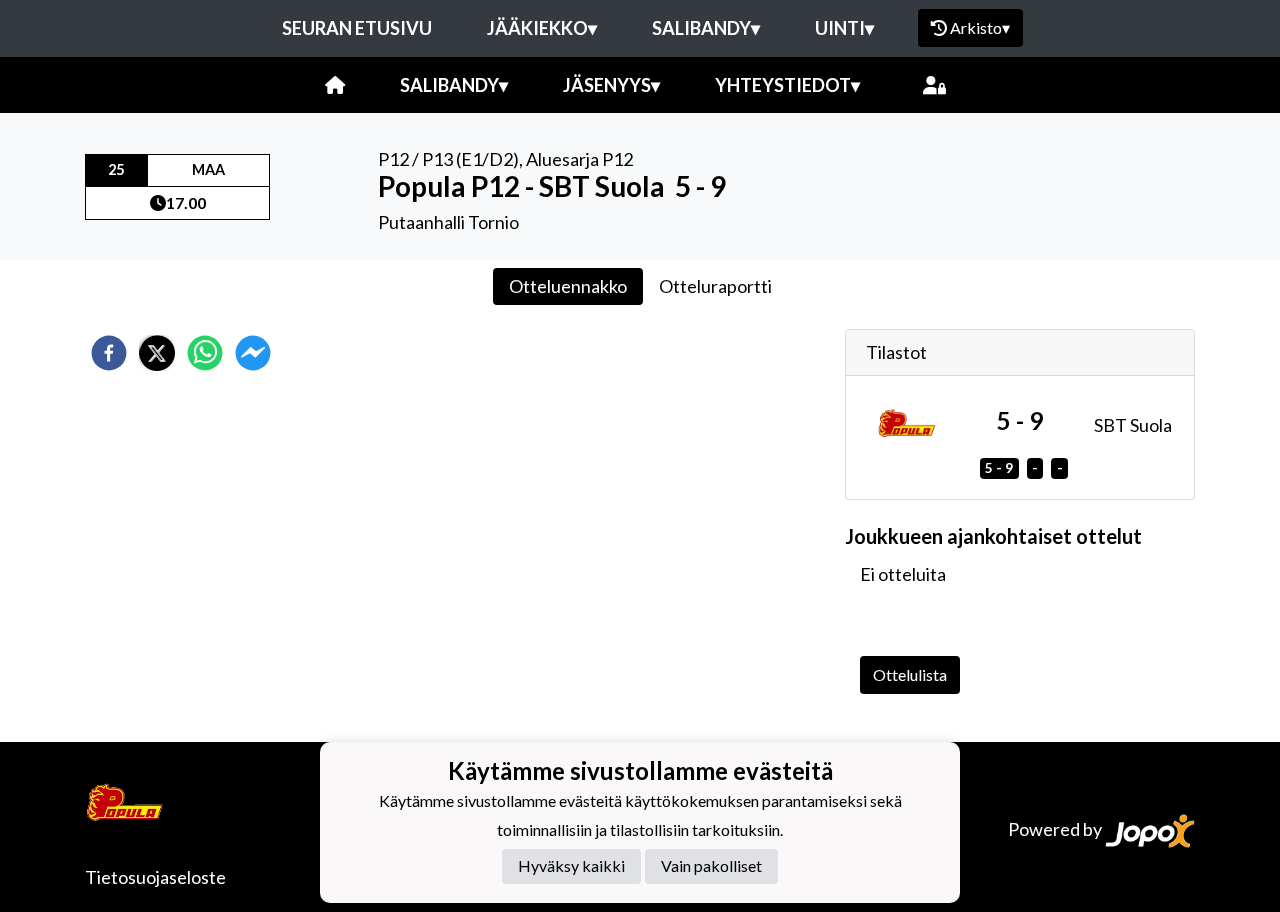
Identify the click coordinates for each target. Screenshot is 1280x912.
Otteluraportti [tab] (715, 286)
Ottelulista (910, 674)
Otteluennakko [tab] (568, 286)
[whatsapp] (205, 353)
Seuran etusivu (357, 28)
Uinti (844, 28)
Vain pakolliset (711, 866)
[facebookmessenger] (253, 353)
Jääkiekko (542, 28)
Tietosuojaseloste (155, 877)
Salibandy (706, 28)
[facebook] (109, 353)
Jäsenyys (611, 85)
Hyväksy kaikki (571, 866)
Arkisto (980, 27)
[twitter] (157, 353)
